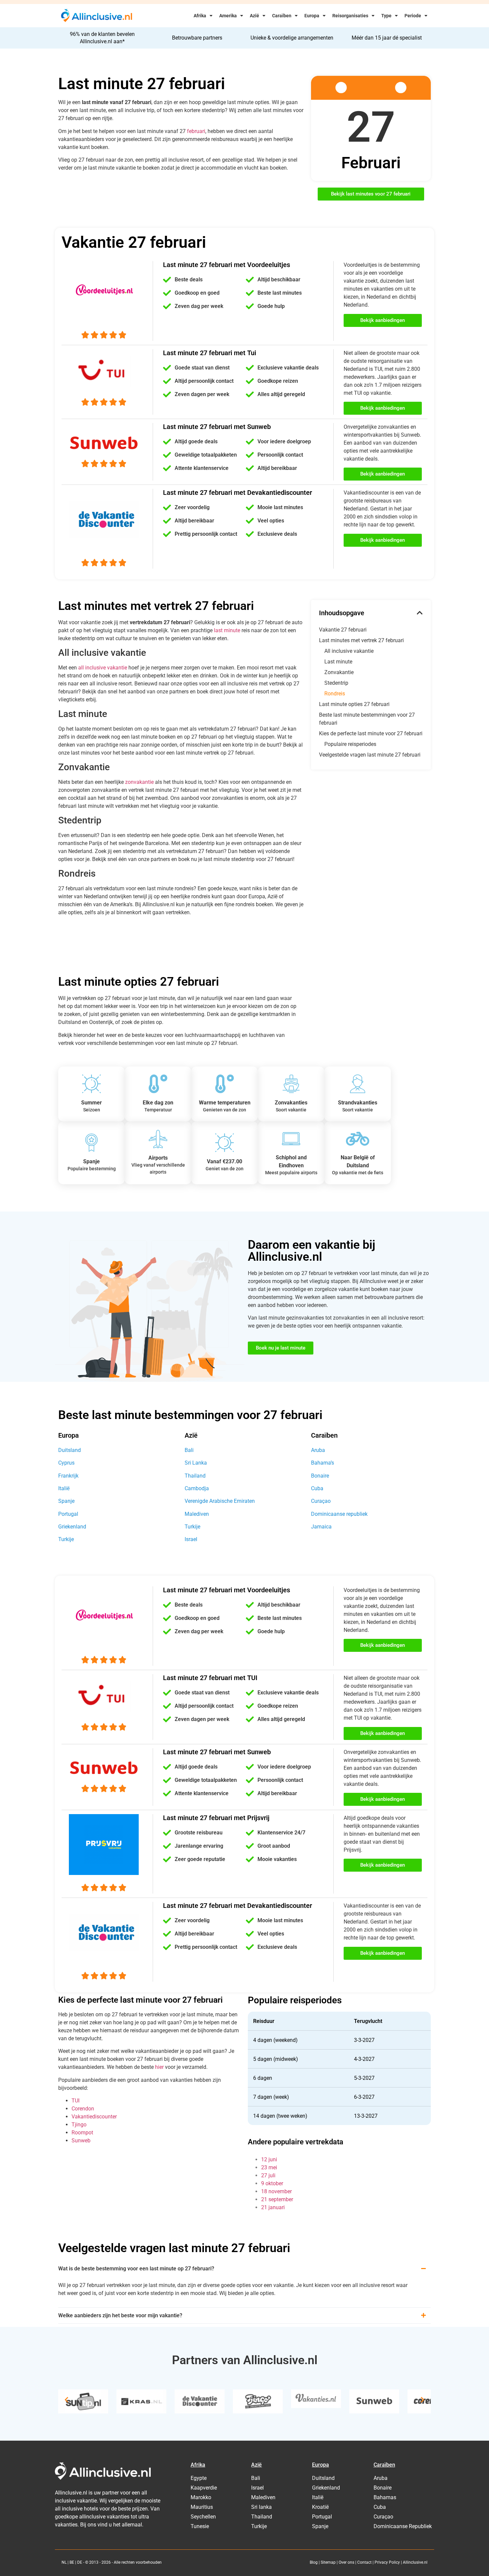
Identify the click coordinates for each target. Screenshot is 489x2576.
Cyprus (66, 1463)
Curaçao (321, 1501)
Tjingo (79, 2125)
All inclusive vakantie (349, 651)
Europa (312, 16)
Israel (191, 1539)
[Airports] (158, 1139)
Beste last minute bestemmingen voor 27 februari (367, 719)
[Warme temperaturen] (225, 1084)
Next (422, 2400)
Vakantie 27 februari (343, 630)
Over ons (346, 2562)
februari (196, 131)
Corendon (83, 2109)
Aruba (318, 1450)
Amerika (228, 16)
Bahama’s (323, 1463)
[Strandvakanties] (358, 1084)
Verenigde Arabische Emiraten (220, 1501)
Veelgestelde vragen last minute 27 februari (370, 755)
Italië (64, 1488)
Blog (314, 2562)
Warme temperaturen (225, 1103)
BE (72, 2562)
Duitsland (70, 1450)
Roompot (82, 2133)
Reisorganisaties (350, 16)
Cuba (317, 1488)
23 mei (269, 2167)
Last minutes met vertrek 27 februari (361, 640)
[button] (420, 613)
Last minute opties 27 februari (354, 704)
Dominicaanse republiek (339, 1514)
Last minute (338, 662)
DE (80, 2562)
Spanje (91, 1161)
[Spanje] (91, 1143)
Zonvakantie (339, 672)
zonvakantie (139, 782)
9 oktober (272, 2183)
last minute (227, 630)
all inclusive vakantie (103, 668)
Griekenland (72, 1527)
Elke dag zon (158, 1103)
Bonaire (320, 1476)
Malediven (197, 1514)
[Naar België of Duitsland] (358, 1139)
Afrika (200, 16)
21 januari (273, 2207)
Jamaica (321, 1527)
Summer (91, 1103)
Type (386, 16)
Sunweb (81, 2141)
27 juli (268, 2175)
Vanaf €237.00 (225, 1161)
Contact (364, 2562)
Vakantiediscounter (94, 2117)
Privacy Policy (387, 2562)
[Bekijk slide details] (83, 2401)
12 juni (269, 2159)
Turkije (66, 1539)
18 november (276, 2191)
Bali (189, 1450)
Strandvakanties (358, 1103)
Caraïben (282, 16)
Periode (413, 16)
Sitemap (328, 2562)
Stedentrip (336, 683)
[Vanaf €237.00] (225, 1143)
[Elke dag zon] (158, 1084)
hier (159, 2067)
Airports (158, 1158)
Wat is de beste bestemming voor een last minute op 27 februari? (136, 2269)
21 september (277, 2199)
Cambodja (197, 1488)
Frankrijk (68, 1476)
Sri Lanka (196, 1463)
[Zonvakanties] (291, 1084)
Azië (254, 16)
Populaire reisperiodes (350, 744)
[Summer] (91, 1084)
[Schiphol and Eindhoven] (291, 1139)
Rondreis (335, 694)
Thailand (195, 1476)
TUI (76, 2101)
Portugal (68, 1514)
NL (64, 2562)
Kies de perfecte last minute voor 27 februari (371, 733)
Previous (67, 2400)
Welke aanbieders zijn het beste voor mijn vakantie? (120, 2315)
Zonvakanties (291, 1103)
